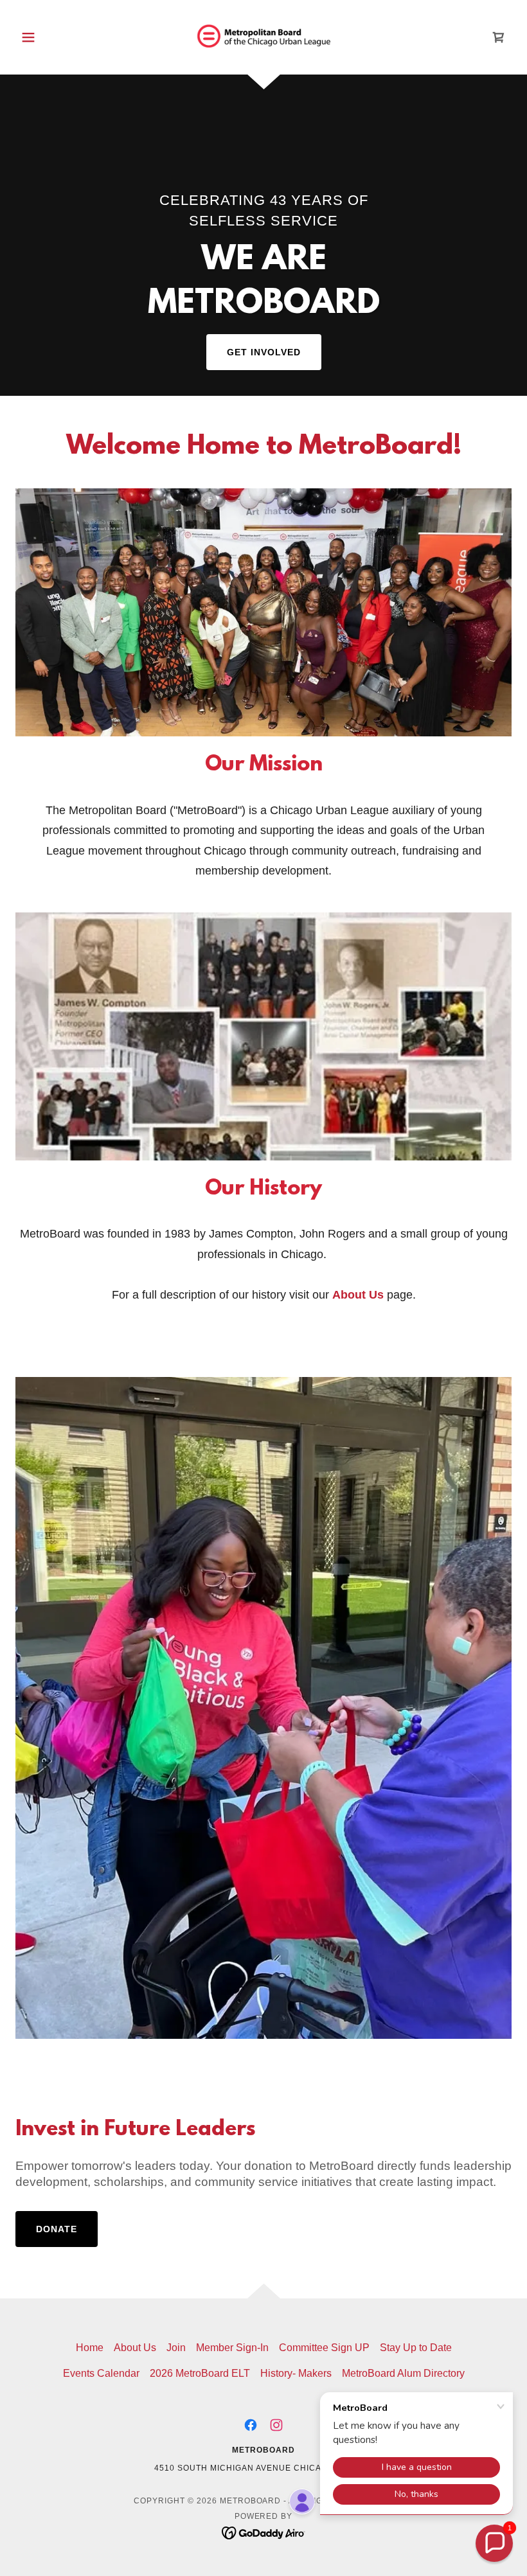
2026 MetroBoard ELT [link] (200, 2373)
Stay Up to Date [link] (416, 2348)
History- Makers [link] (296, 2373)
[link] (263, 36)
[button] (53, 37)
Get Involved (264, 352)
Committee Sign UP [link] (324, 2348)
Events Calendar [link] (101, 2373)
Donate (57, 2229)
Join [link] (176, 2348)
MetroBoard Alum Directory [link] (403, 2373)
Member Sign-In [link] (232, 2348)
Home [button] (90, 2348)
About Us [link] (135, 2348)
